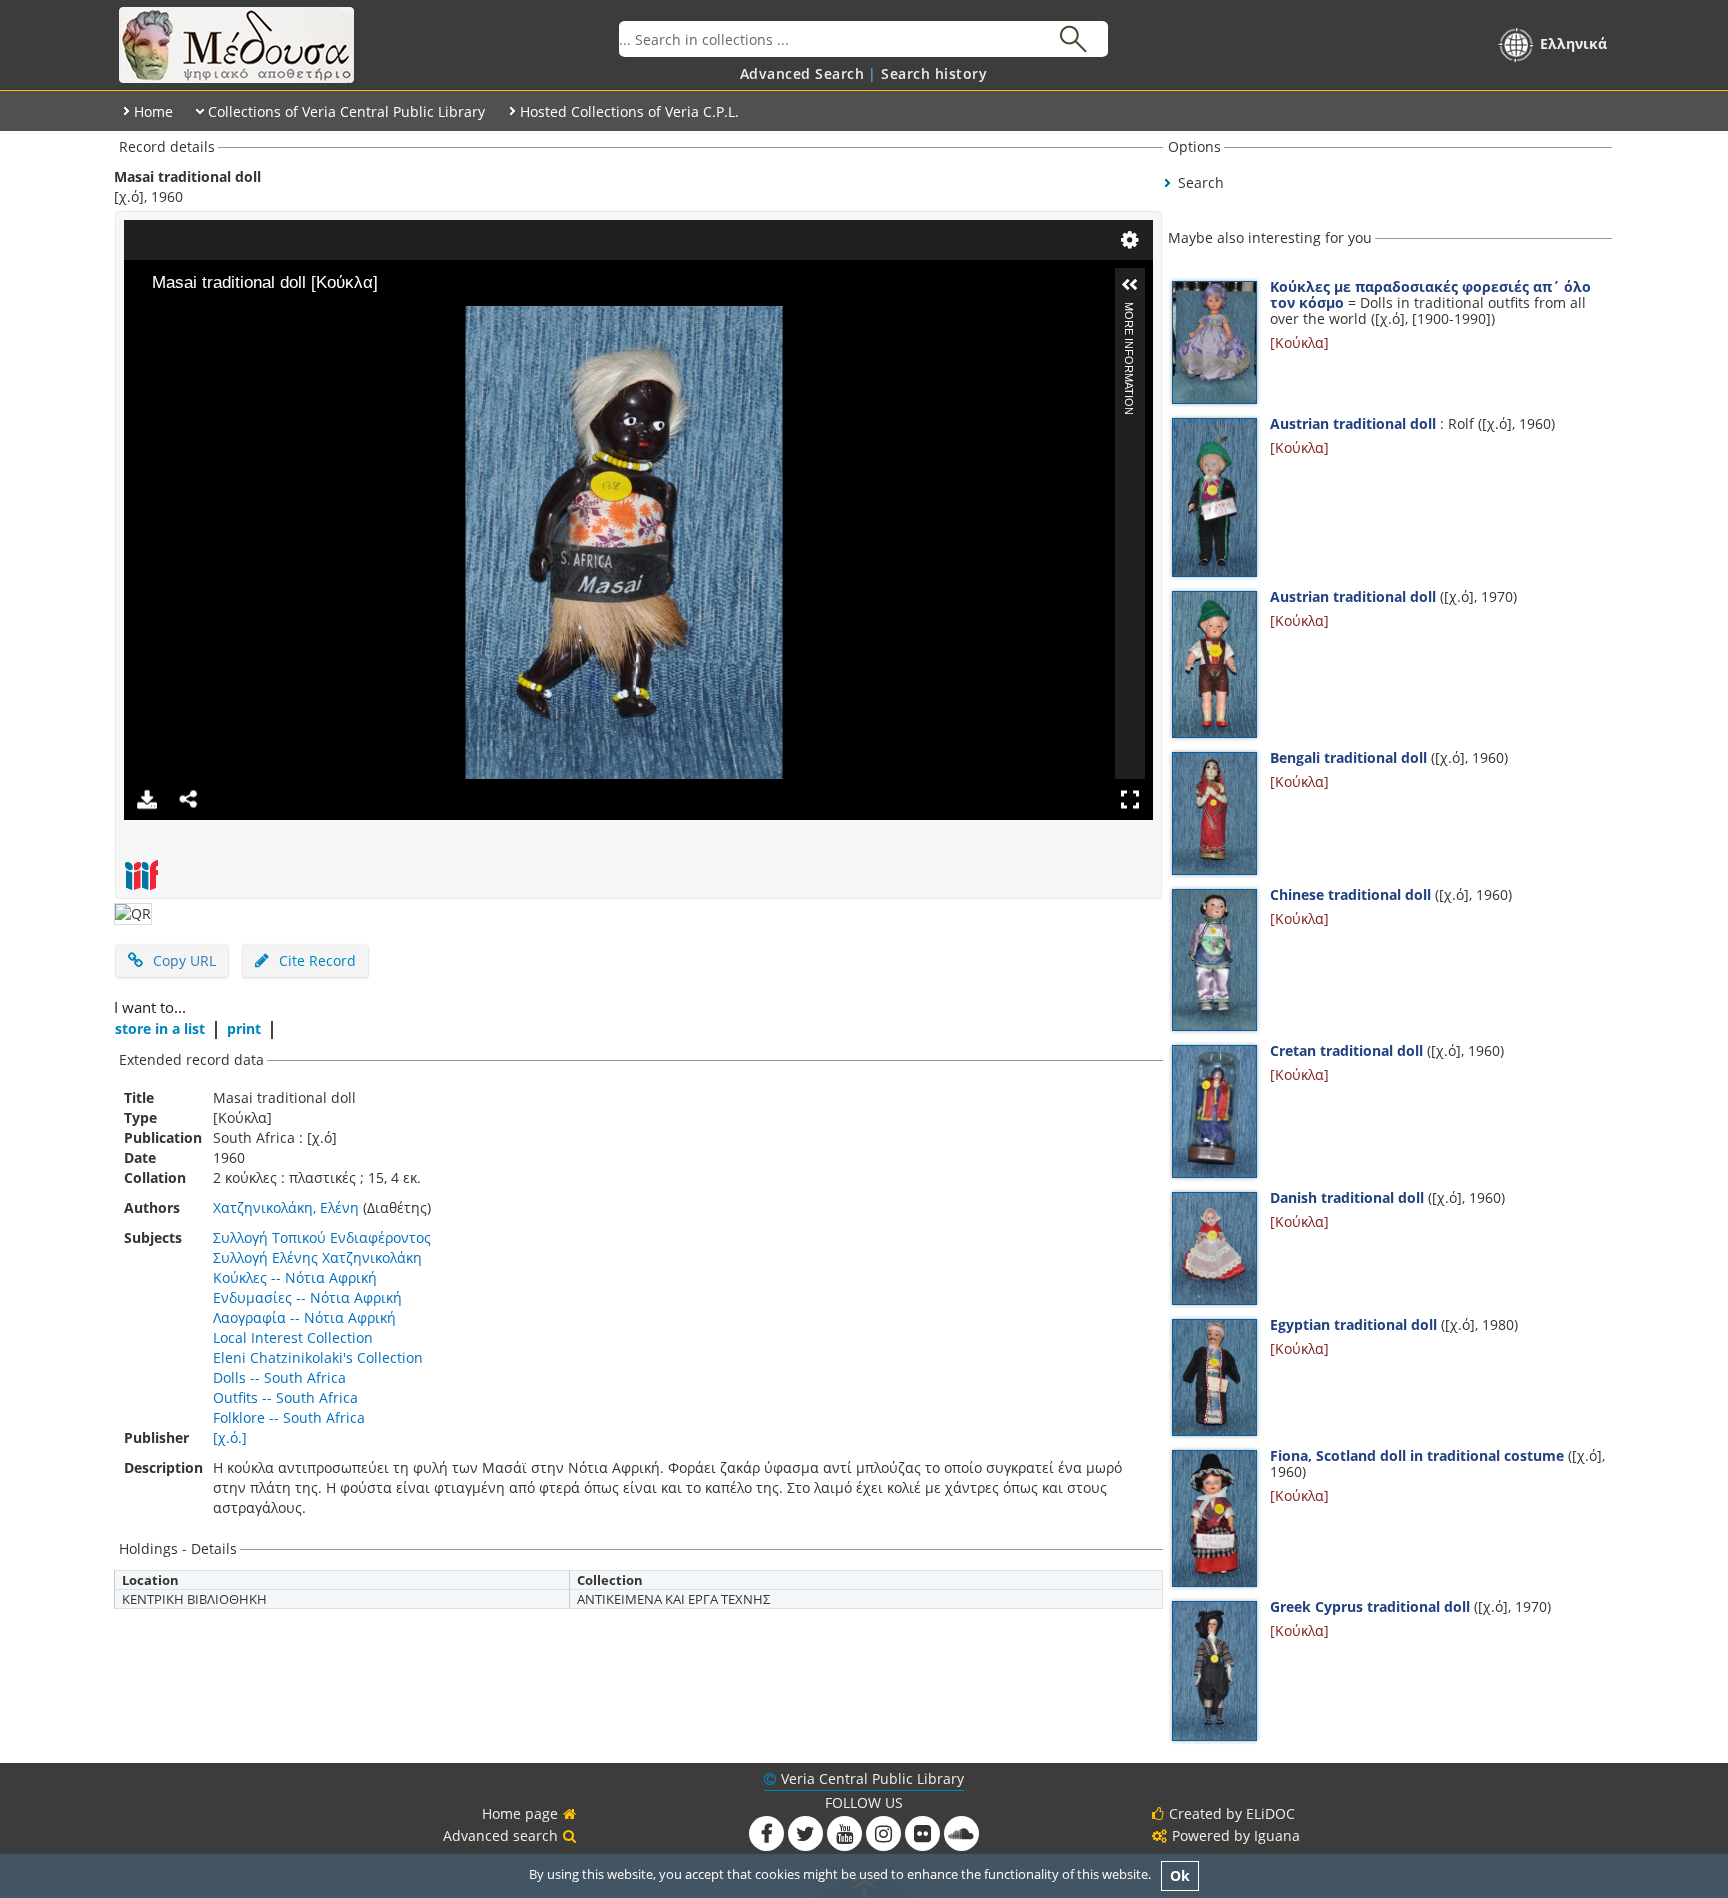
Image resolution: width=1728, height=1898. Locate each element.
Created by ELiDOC (1232, 1813)
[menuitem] (802, 73)
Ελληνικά (1573, 43)
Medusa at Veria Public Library (366, 45)
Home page (520, 1813)
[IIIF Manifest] (141, 875)
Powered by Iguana (1236, 1835)
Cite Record (315, 960)
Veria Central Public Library (872, 1778)
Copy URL (184, 960)
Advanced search (500, 1835)
